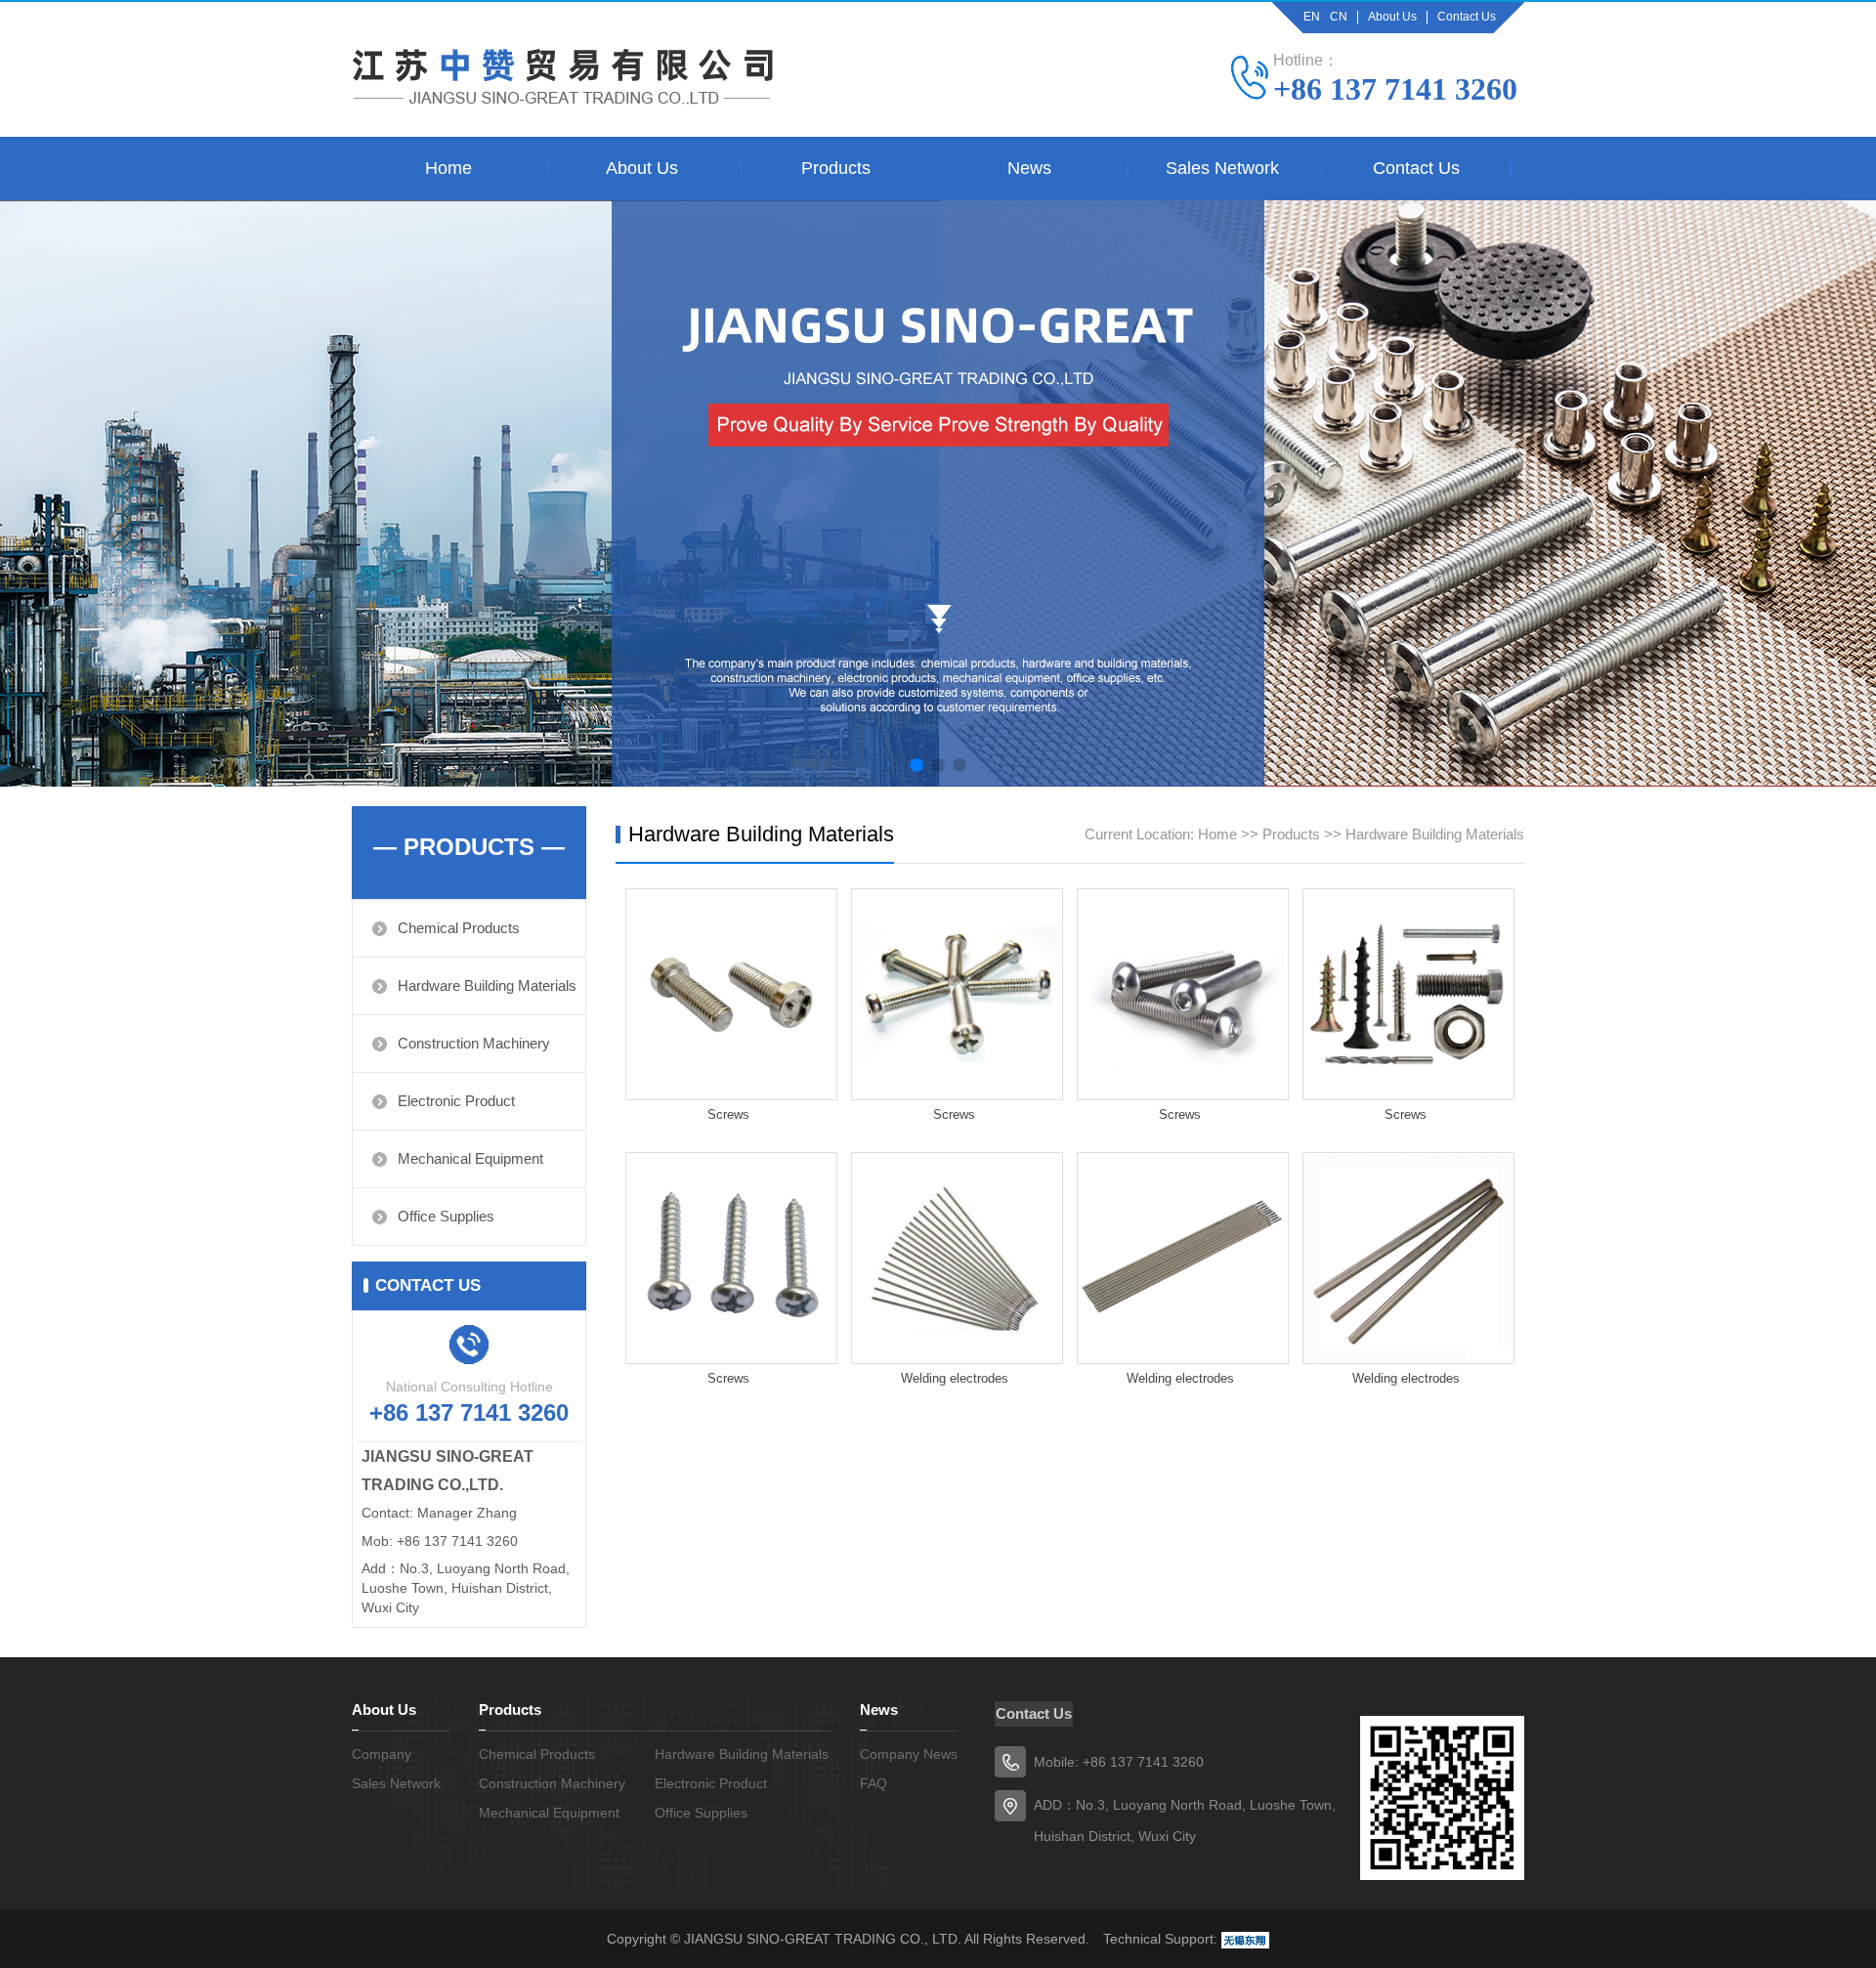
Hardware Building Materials (487, 985)
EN (1312, 17)
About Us (1392, 17)
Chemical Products (459, 928)
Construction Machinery (474, 1043)
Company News (909, 1754)
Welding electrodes (955, 1378)
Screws (728, 1114)
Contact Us (1467, 17)
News (1029, 168)
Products (836, 168)
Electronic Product (456, 1101)
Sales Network (1222, 168)
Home (448, 168)
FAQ (874, 1783)
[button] (917, 765)
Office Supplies (446, 1216)
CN (1339, 17)
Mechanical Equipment (470, 1158)
